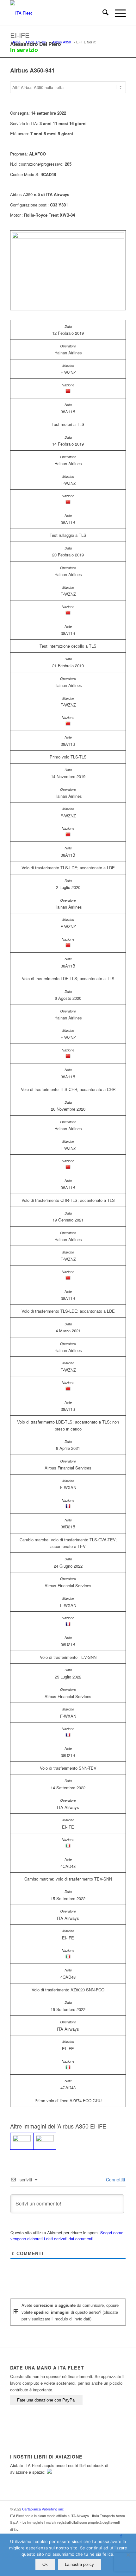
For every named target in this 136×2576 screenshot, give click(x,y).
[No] (128, 2555)
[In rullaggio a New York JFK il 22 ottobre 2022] (22, 2141)
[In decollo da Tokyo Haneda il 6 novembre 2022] (45, 2141)
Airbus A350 (62, 42)
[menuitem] (102, 13)
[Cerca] (102, 13)
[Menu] (117, 13)
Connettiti (115, 2179)
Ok (45, 2564)
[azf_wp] (56, 13)
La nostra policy (79, 2564)
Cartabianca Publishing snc (43, 2509)
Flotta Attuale (36, 42)
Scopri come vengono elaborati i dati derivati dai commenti (67, 2236)
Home (16, 42)
